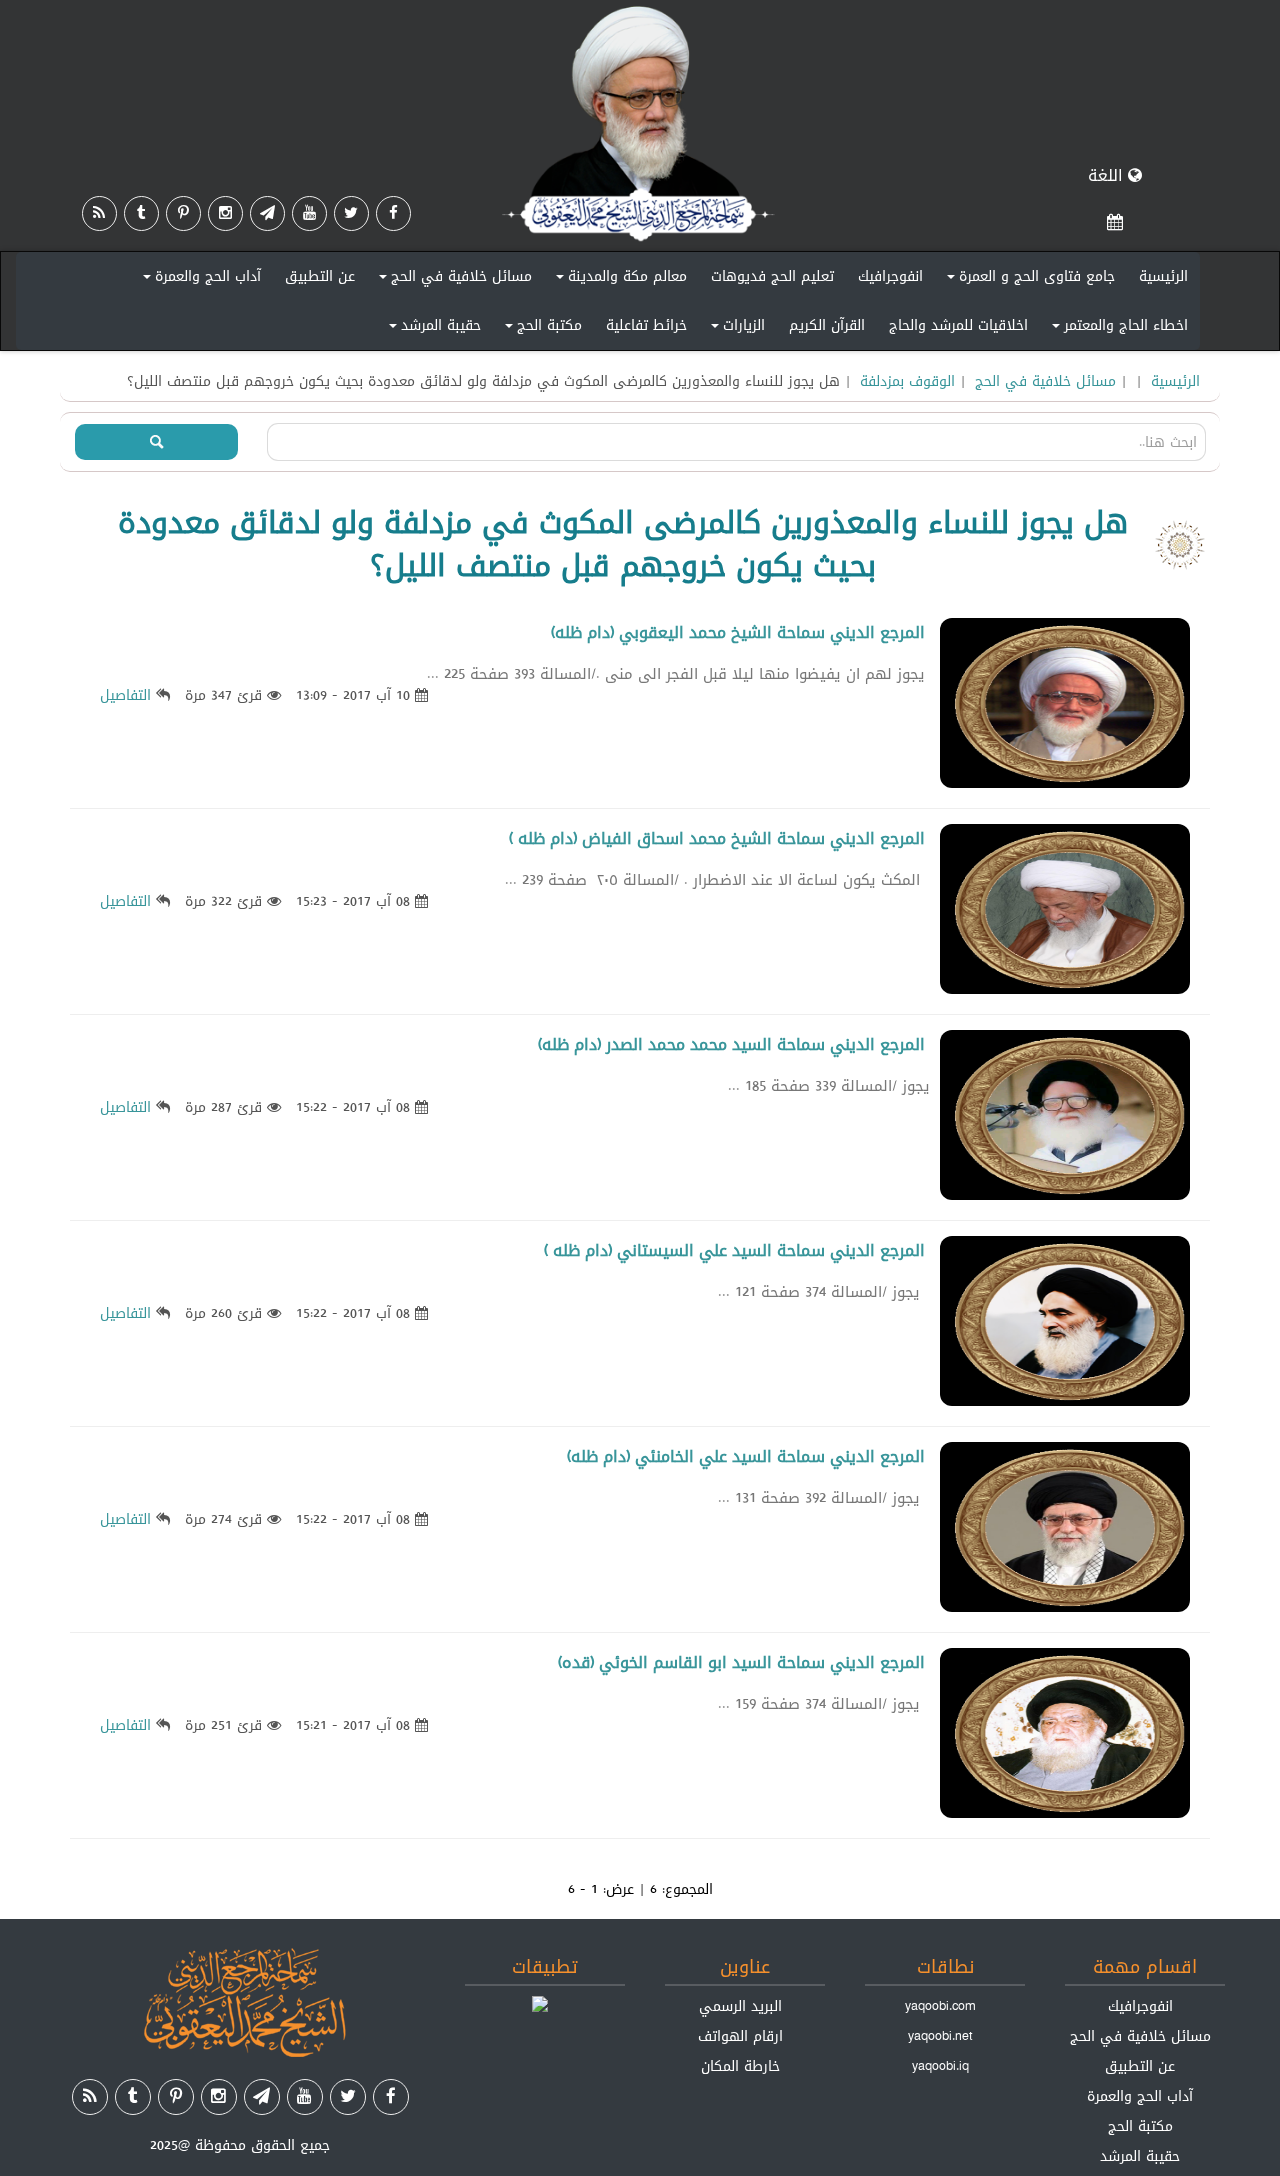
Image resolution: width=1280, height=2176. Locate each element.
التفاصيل (125, 695)
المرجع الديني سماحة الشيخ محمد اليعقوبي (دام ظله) (738, 632)
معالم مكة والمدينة (618, 280)
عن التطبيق (320, 276)
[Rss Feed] (99, 213)
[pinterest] (183, 213)
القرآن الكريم (827, 325)
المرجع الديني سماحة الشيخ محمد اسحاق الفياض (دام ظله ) (717, 838)
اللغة (1108, 175)
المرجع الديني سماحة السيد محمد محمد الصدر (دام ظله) (731, 1044)
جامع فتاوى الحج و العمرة (1028, 280)
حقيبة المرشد (432, 329)
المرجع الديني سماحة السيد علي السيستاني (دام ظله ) (734, 1250)
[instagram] (225, 213)
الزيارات (735, 329)
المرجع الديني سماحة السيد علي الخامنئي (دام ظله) (746, 1456)
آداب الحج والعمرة (199, 280)
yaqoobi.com (940, 2006)
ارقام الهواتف (740, 2036)
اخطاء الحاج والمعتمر (1117, 329)
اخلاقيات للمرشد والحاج (958, 325)
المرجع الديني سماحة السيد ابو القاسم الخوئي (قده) (741, 1662)
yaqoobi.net (940, 2036)
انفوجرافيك (890, 276)
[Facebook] (393, 213)
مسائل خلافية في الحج (452, 280)
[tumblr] (141, 213)
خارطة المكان (740, 2066)
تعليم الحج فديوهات (772, 276)
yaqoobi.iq (940, 2066)
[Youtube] (309, 213)
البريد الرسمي (740, 2006)
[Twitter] (351, 213)
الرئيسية (1163, 276)
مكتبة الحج (540, 329)
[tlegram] (267, 213)
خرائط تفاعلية (646, 325)
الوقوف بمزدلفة (907, 381)
